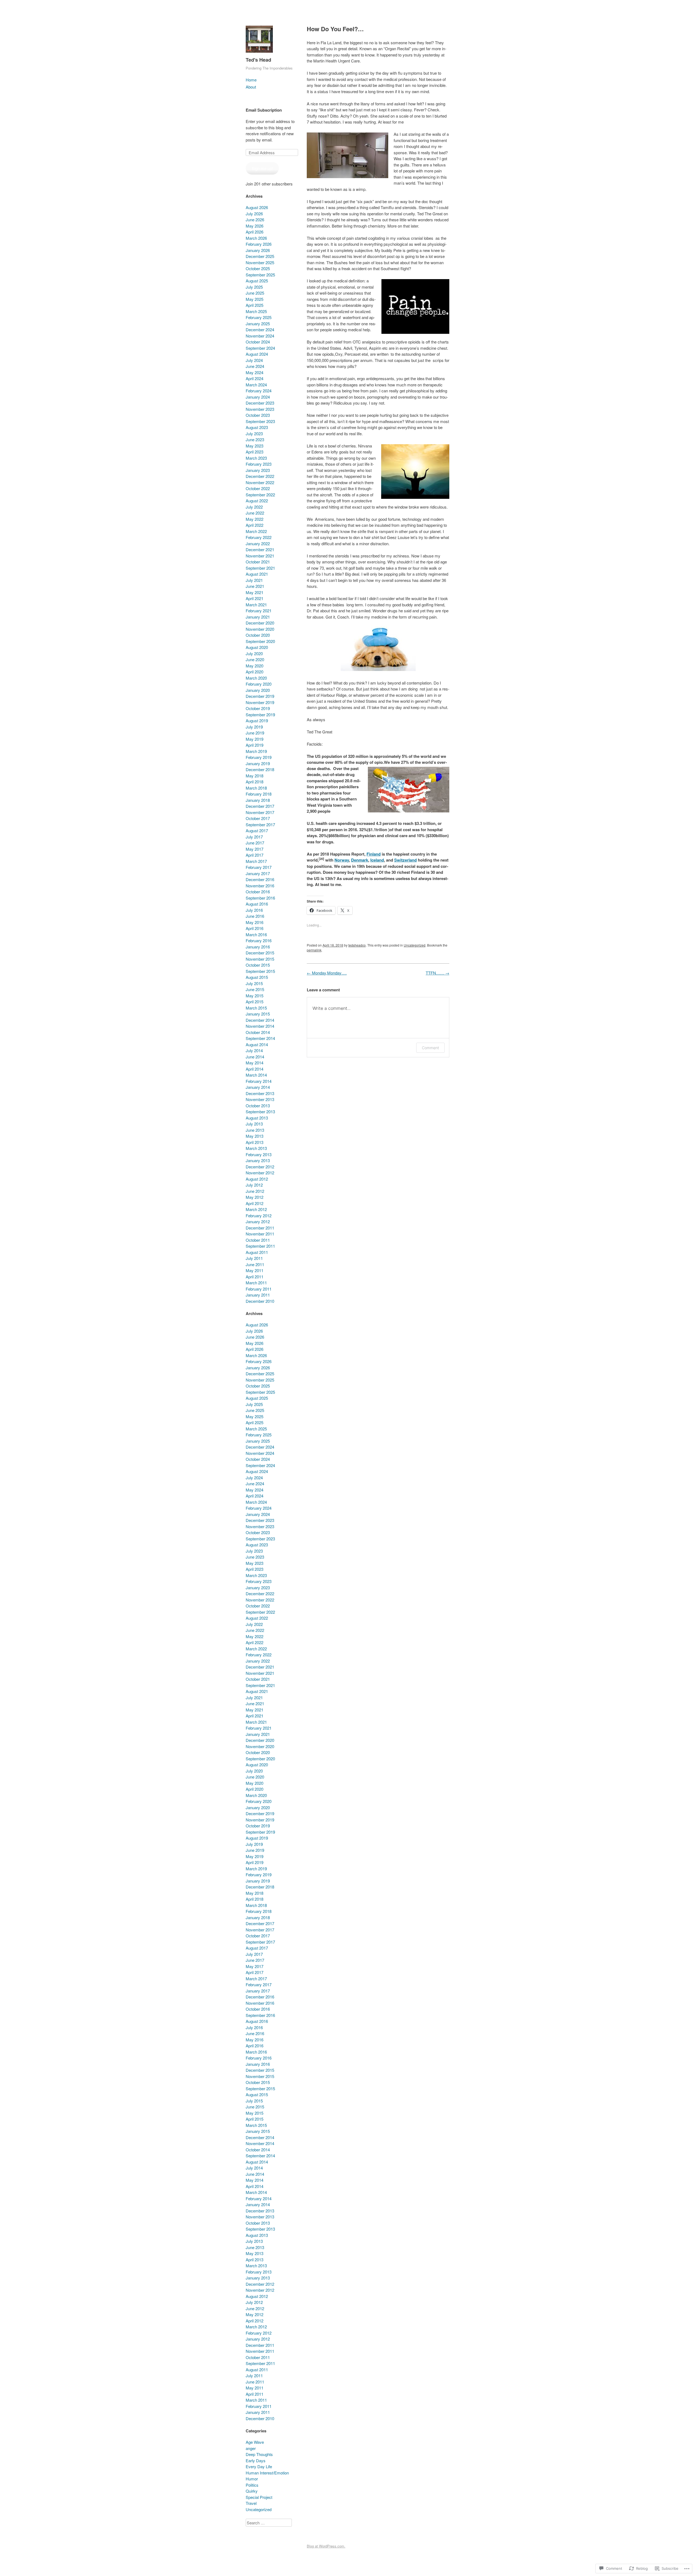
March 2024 (256, 385)
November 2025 (260, 262)
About (251, 87)
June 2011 (255, 1264)
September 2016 (260, 898)
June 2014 (255, 1057)
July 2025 (254, 287)
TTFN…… (437, 973)
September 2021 (260, 568)
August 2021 (257, 574)
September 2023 (260, 421)
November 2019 (260, 702)
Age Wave (255, 2442)
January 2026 (258, 250)
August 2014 (257, 1044)
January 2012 (258, 1221)
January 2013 (258, 1160)
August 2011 (257, 1252)
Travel (251, 2503)
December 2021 (260, 549)
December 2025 (260, 256)
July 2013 (254, 1124)
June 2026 (255, 220)
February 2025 (259, 317)
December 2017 (260, 806)
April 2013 (255, 1142)
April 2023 (255, 452)
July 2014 (254, 1050)
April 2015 (255, 1002)
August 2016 (257, 904)
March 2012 (256, 1209)
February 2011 (259, 1289)
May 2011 (255, 1270)
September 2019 (260, 715)
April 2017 (255, 855)
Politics (252, 2485)
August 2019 (257, 721)
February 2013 (259, 1154)
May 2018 (255, 776)
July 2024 (254, 360)
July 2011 (254, 1258)
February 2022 (259, 537)
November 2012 (260, 1173)
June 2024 (255, 366)
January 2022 (258, 543)
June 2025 (255, 293)
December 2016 (260, 879)
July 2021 (254, 580)
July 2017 (254, 837)
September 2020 (260, 641)
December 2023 (260, 403)
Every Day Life (259, 2466)
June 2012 (255, 1191)
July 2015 (254, 983)
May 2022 (255, 519)
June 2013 (255, 1130)
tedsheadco (357, 945)
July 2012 (254, 1185)
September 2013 (260, 1112)
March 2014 (256, 1075)
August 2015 (257, 977)
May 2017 (255, 849)
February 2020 (259, 684)
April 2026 (255, 232)
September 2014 (260, 1038)
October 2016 (258, 892)
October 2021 (258, 562)
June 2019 (255, 733)
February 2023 (259, 464)
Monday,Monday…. (327, 973)
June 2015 (255, 989)
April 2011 (255, 1277)
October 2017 (258, 818)
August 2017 (257, 830)
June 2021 (255, 586)
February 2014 (259, 1081)
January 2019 (258, 763)
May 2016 (255, 922)
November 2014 (260, 1026)
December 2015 (260, 953)
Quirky (252, 2491)
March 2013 (256, 1148)
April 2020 (255, 672)
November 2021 (260, 556)
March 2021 (256, 605)
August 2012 (257, 1179)
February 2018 (259, 794)
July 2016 (254, 910)
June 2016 (255, 916)
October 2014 (258, 1032)
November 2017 (260, 812)
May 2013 (255, 1136)
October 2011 (258, 1240)
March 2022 (256, 531)
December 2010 (260, 1301)
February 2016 (259, 940)
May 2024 (255, 372)
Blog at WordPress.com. (326, 2546)
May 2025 (255, 299)
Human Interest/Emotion (267, 2473)
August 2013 (257, 1118)
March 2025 (256, 311)
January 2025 (258, 324)
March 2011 (256, 1283)
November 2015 (260, 959)
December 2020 (260, 623)
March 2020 (256, 678)
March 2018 (256, 788)
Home (251, 80)
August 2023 (257, 427)
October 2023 (258, 415)
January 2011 (258, 1295)
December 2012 (260, 1167)
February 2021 (259, 611)
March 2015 (256, 1008)
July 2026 (254, 214)
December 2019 (260, 696)
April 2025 (255, 305)
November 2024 (260, 336)
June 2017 (255, 843)
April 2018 (255, 782)
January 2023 (258, 470)
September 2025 (260, 275)
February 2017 (259, 867)
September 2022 (260, 495)
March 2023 (256, 458)
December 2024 (260, 330)
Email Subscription (264, 110)
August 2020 (257, 647)
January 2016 (258, 947)
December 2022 (260, 476)
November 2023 (260, 409)
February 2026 (259, 244)
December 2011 (260, 1228)
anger (251, 2448)
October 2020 (258, 635)
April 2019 (255, 745)
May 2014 (255, 1063)
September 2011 (260, 1246)
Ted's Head (258, 60)
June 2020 (255, 659)
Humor (252, 2479)
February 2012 (259, 1216)
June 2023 (255, 439)
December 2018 (260, 769)
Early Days (256, 2460)
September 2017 (260, 824)
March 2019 (256, 751)
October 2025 (258, 268)
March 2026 (256, 238)
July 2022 (254, 507)
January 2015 (258, 1014)
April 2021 (255, 598)
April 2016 (255, 928)
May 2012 (255, 1197)
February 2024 (259, 391)
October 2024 (258, 342)
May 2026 (255, 226)
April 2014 (255, 1069)
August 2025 (257, 281)
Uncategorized (415, 945)
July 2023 (254, 433)
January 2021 (258, 617)
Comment (430, 1048)
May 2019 (255, 739)
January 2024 (258, 397)
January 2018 (258, 800)
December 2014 (260, 1020)
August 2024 (257, 354)
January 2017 (258, 873)
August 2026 (257, 207)
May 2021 (255, 592)
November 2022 (260, 482)
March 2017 (256, 861)
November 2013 (260, 1099)
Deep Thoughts (259, 2454)
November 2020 (260, 629)
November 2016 (260, 886)
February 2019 (259, 757)
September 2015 (260, 971)
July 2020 (254, 653)
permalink (314, 950)
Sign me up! (262, 168)
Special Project (259, 2497)
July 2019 (254, 727)
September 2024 (260, 348)
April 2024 (255, 378)
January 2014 (258, 1087)
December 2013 (260, 1093)
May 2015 (255, 996)
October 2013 (258, 1106)
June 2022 (255, 513)
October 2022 (258, 488)
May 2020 (255, 666)
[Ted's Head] (259, 54)
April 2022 (255, 525)
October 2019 (258, 708)
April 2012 (255, 1203)
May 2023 (255, 446)
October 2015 (258, 965)
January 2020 (258, 690)
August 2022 (257, 501)
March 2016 (256, 934)
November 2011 (260, 1234)
